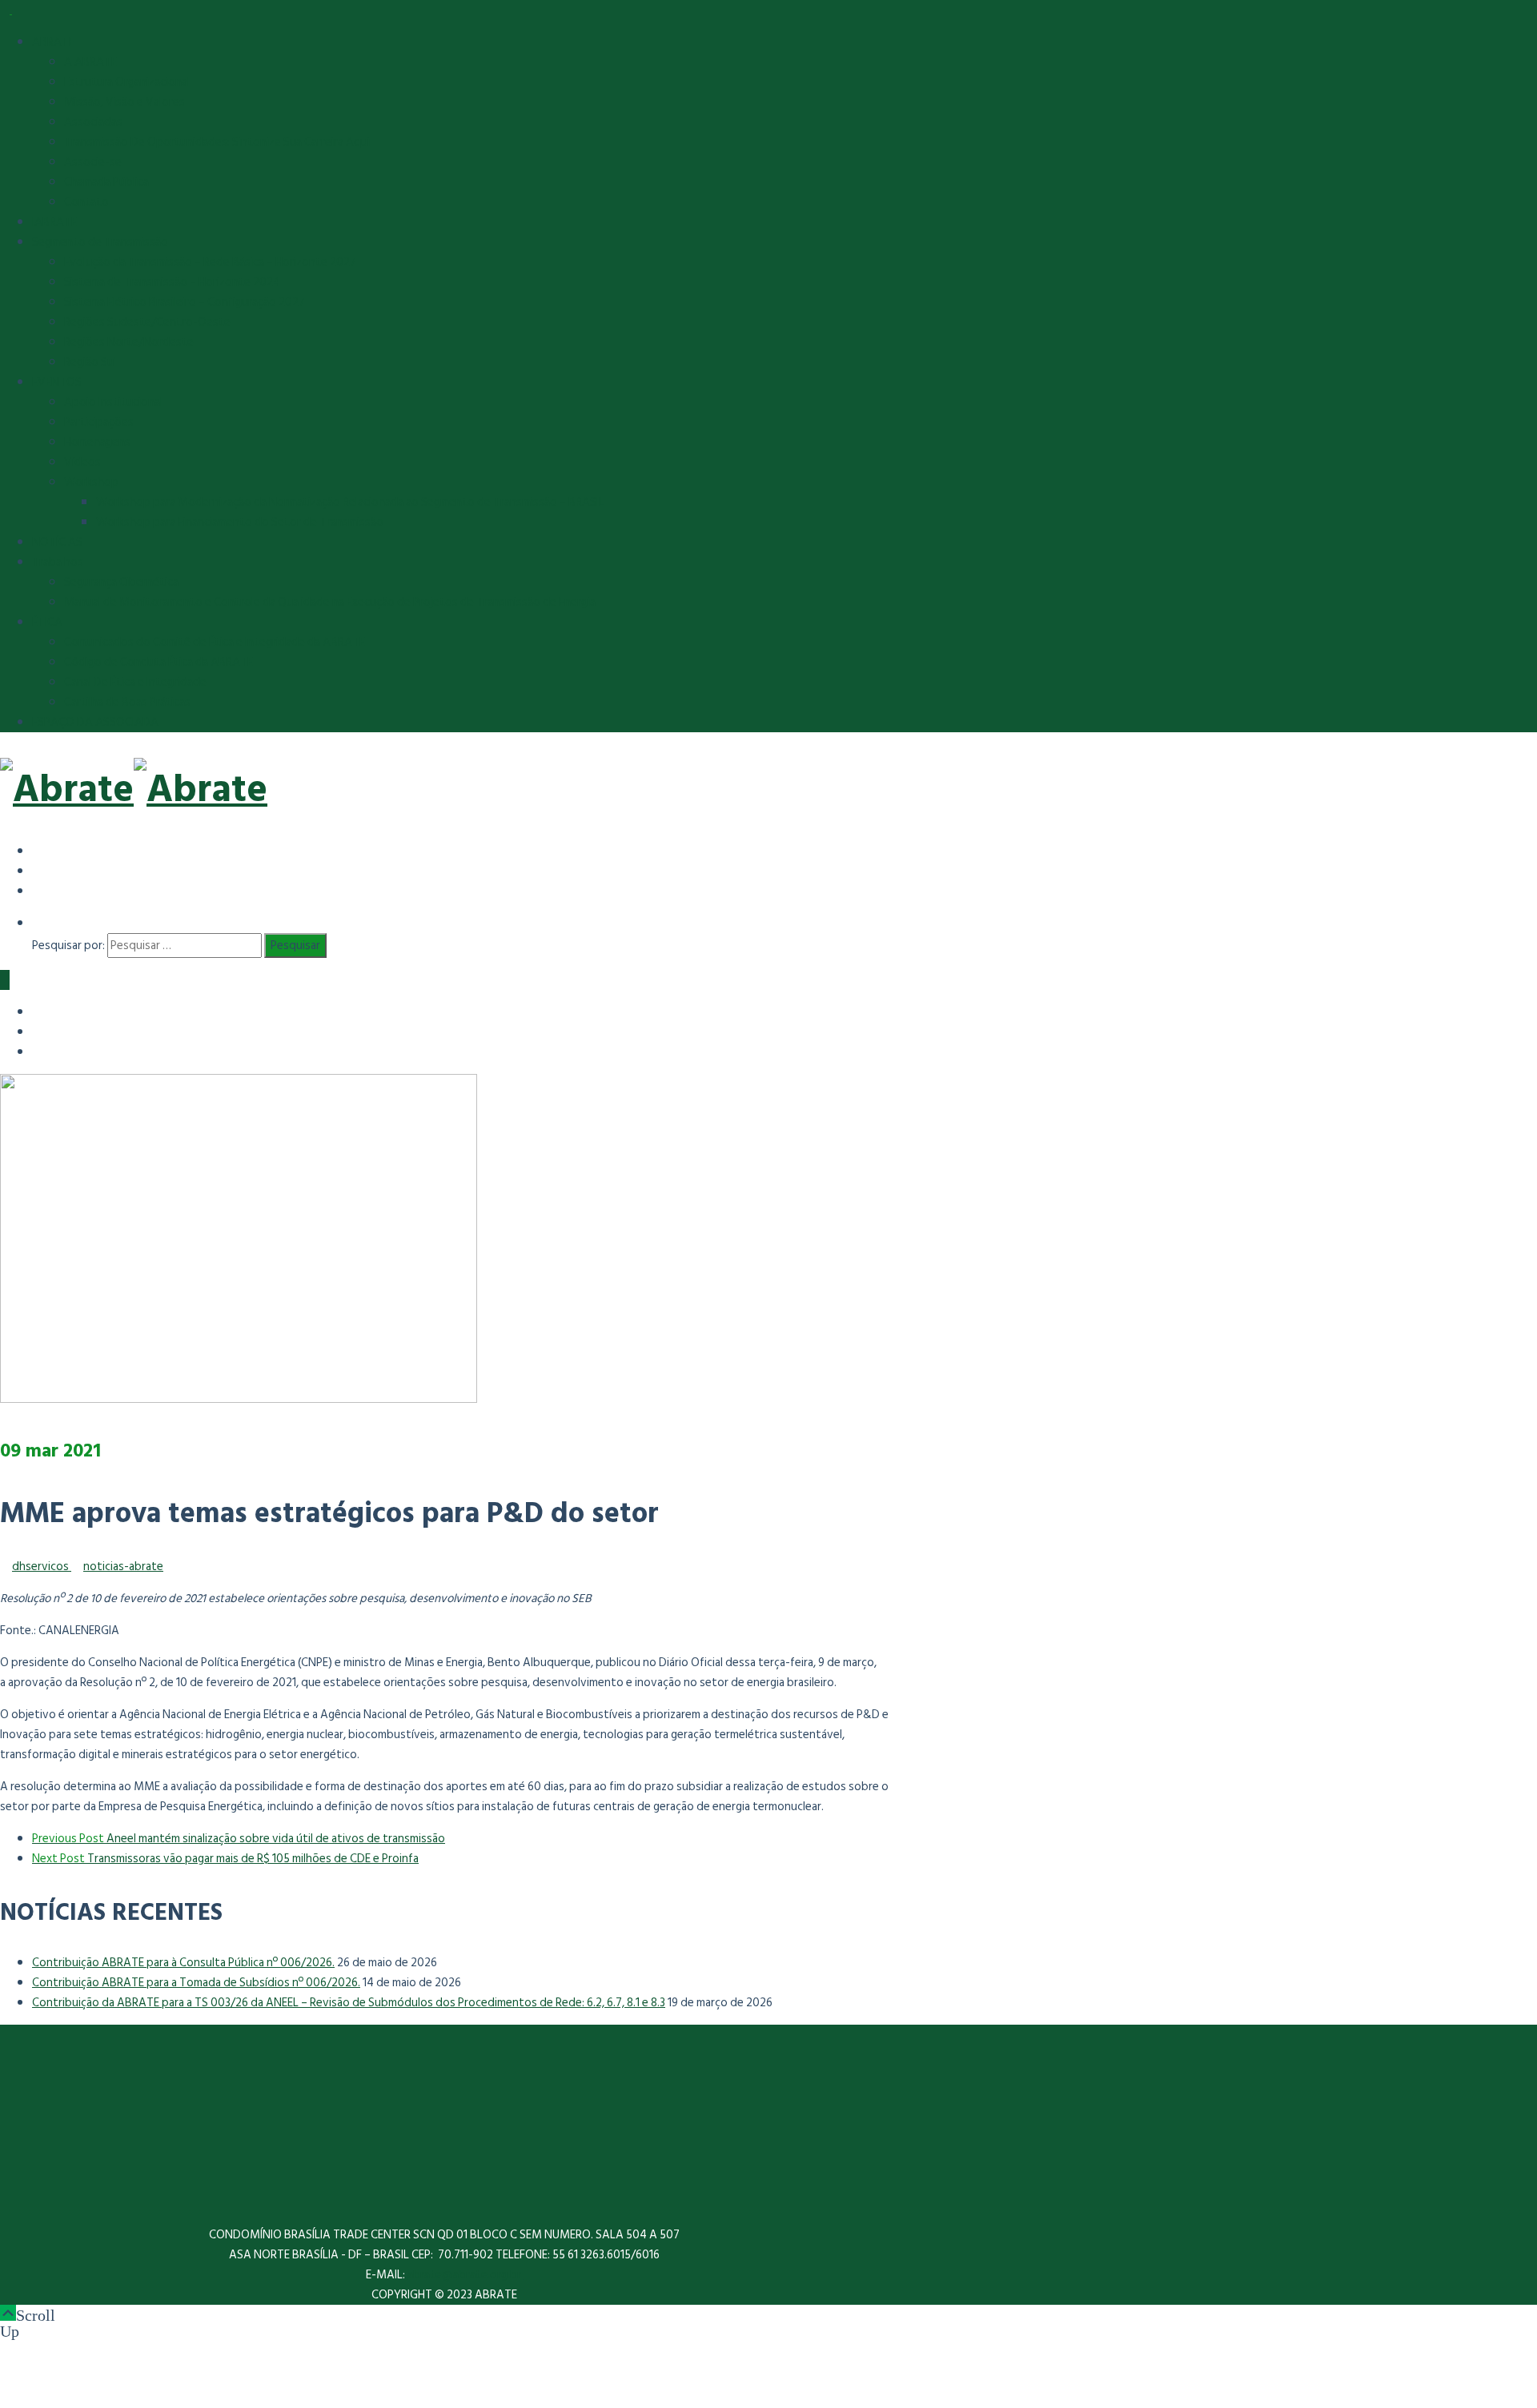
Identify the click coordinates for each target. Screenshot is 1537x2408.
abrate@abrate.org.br (466, 2275)
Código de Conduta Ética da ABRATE (159, 662)
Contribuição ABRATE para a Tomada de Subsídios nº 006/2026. (196, 1983)
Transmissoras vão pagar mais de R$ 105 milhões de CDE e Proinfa (225, 1859)
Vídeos (82, 462)
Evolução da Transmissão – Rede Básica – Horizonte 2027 (210, 262)
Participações (99, 422)
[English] (44, 870)
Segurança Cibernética (121, 582)
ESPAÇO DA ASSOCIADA (95, 722)
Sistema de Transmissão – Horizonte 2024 (172, 282)
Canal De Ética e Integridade (135, 682)
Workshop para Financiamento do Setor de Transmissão (240, 522)
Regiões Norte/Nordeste (129, 342)
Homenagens (97, 442)
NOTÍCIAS (57, 542)
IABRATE (54, 222)
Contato (86, 202)
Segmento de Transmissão (100, 242)
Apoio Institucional (113, 402)
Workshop (91, 482)
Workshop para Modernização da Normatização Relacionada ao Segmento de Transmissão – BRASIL (350, 502)
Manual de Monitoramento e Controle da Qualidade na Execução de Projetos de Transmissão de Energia (330, 602)
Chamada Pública (106, 182)
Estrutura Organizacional (127, 82)
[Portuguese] (44, 890)
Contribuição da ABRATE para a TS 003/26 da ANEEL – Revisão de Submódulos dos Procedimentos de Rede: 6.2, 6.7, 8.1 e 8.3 (349, 2003)
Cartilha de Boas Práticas (127, 702)
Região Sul (90, 362)
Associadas (93, 122)
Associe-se (93, 162)
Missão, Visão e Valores (124, 102)
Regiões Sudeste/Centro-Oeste (147, 322)
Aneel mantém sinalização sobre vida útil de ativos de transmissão (239, 1839)
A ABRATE (90, 62)
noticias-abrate (123, 1567)
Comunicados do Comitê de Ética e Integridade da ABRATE (215, 642)
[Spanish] (44, 850)
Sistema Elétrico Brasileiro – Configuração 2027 (185, 302)
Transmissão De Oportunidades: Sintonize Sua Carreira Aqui (217, 142)
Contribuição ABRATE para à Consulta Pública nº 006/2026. (183, 1963)
